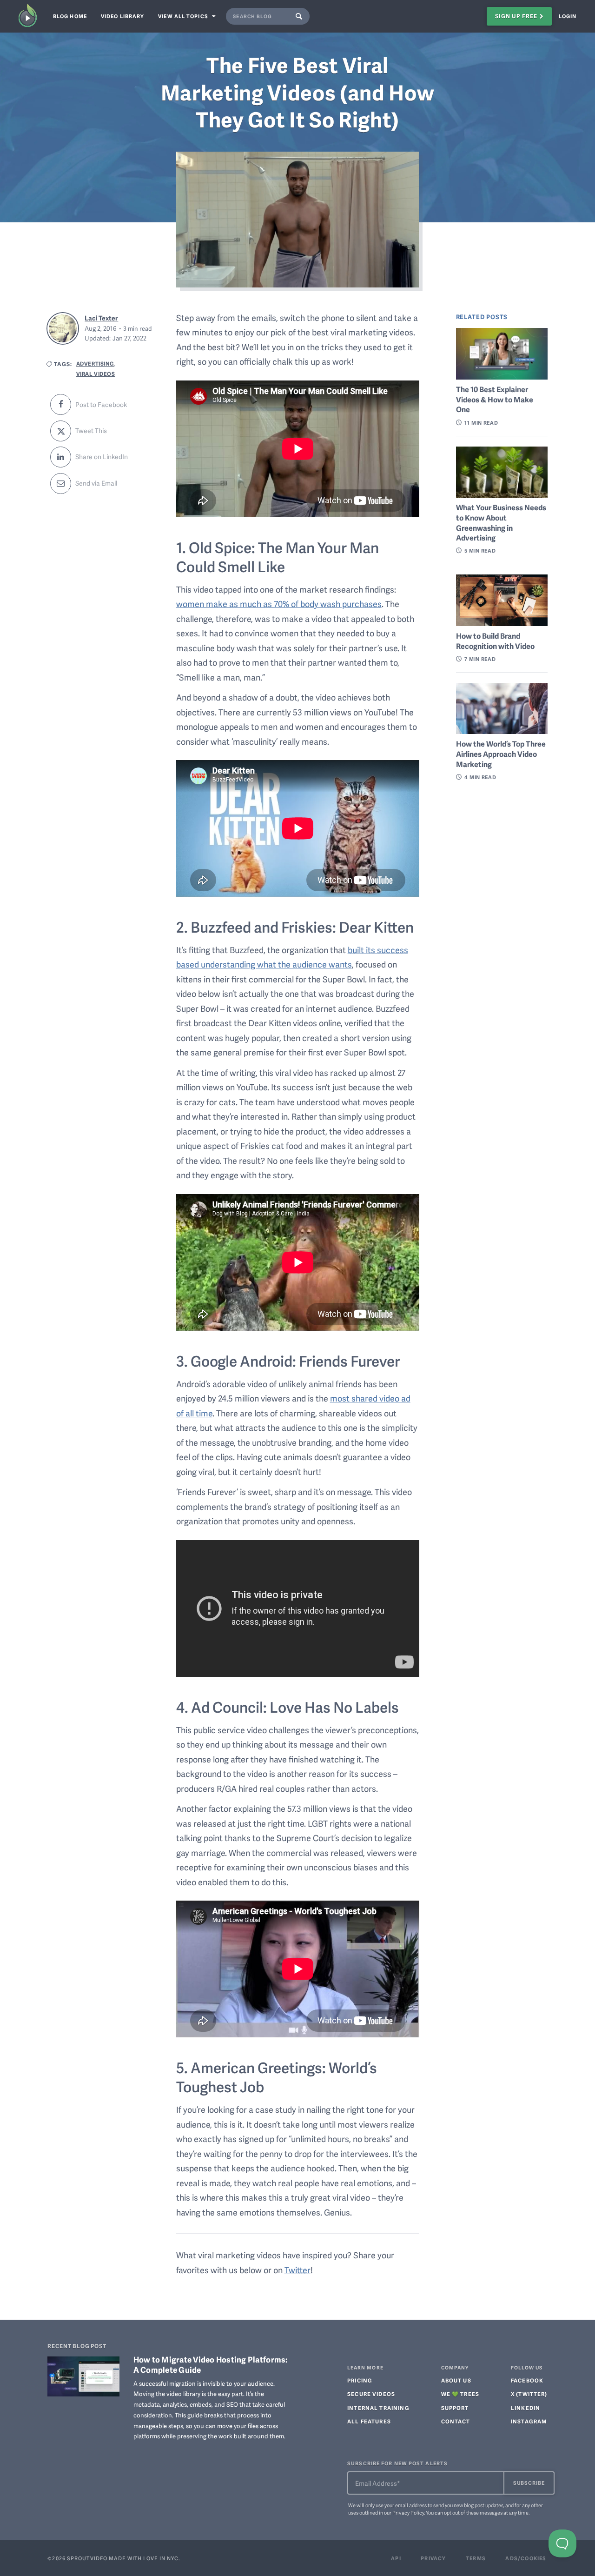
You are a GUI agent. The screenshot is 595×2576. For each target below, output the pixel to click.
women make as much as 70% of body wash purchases (279, 604)
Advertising (95, 363)
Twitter (297, 2270)
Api (396, 2558)
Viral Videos (96, 374)
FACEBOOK (527, 2381)
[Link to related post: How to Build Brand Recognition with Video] (502, 600)
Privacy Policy (408, 2513)
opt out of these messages (473, 2513)
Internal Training (378, 2408)
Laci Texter (101, 318)
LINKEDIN (526, 2408)
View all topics (184, 16)
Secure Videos (371, 2394)
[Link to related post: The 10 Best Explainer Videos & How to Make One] (502, 354)
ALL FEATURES (369, 2422)
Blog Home (70, 16)
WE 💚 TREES (460, 2394)
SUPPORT (455, 2408)
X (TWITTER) (529, 2394)
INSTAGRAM (529, 2422)
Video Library (122, 16)
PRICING (360, 2381)
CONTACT (456, 2422)
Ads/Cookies (526, 2558)
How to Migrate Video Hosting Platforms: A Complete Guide (211, 2364)
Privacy (433, 2558)
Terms (476, 2558)
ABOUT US (456, 2381)
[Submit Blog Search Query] (301, 16)
